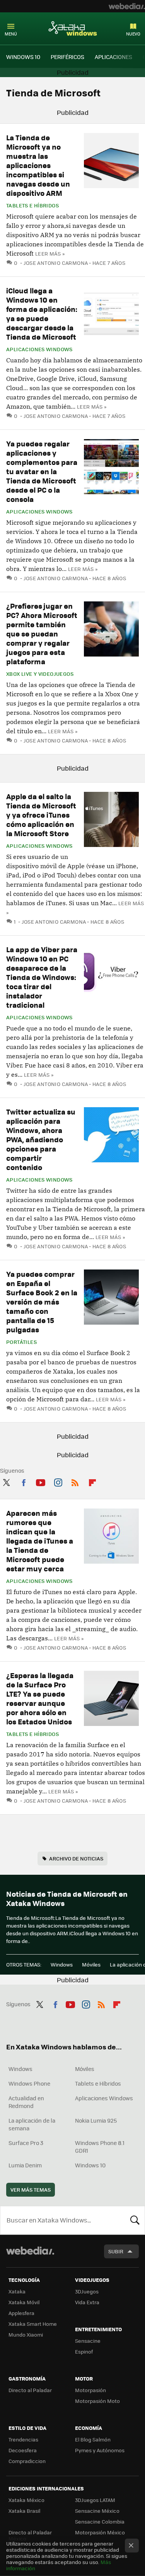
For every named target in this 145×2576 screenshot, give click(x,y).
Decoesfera (23, 2450)
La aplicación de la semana (32, 2124)
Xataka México (26, 2500)
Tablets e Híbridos (32, 205)
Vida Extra (87, 2302)
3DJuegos (87, 2291)
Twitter (6, 1481)
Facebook (24, 1481)
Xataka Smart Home (33, 2324)
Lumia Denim (25, 2165)
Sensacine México (97, 2511)
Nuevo (133, 34)
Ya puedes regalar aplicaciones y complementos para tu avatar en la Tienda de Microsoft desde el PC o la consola (42, 471)
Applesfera (21, 2313)
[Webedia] (127, 6)
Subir (116, 2251)
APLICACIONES (113, 57)
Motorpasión (90, 2390)
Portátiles (21, 1342)
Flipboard (92, 1481)
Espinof (84, 2351)
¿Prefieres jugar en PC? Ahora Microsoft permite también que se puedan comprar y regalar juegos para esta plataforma (42, 634)
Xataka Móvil (24, 2302)
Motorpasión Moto (97, 2401)
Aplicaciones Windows (39, 349)
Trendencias (23, 2439)
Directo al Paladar (30, 2390)
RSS (75, 1481)
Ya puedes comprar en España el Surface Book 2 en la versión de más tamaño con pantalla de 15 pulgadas (42, 1302)
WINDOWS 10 (23, 57)
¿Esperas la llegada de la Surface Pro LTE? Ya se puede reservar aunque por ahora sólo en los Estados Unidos (40, 1698)
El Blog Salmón (93, 2439)
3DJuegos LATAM (95, 2500)
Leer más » (50, 253)
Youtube (41, 1481)
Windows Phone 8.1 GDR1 (100, 2147)
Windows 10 (90, 2165)
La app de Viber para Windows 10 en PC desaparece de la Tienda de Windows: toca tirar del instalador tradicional (42, 977)
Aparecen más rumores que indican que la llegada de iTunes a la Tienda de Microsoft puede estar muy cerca (40, 1541)
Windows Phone (29, 2083)
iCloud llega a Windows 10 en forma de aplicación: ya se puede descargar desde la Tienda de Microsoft (42, 314)
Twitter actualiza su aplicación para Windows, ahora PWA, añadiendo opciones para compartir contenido (41, 1139)
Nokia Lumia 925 (96, 2120)
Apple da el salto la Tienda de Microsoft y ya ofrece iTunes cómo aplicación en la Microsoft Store (41, 815)
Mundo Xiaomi (26, 2334)
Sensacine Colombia (100, 2521)
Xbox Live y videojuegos (40, 674)
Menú (11, 34)
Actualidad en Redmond (26, 2102)
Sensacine (88, 2341)
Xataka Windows (73, 28)
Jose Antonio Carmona (56, 263)
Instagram (58, 1481)
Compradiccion (27, 2461)
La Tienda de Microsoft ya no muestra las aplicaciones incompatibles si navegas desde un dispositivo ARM (38, 165)
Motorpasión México (100, 2532)
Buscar (135, 2220)
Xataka (17, 2291)
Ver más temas (31, 2190)
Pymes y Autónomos (100, 2450)
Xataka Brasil (24, 2511)
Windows (62, 1964)
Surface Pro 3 (26, 2143)
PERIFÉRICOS (67, 57)
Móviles (91, 1964)
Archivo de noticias (76, 1858)
